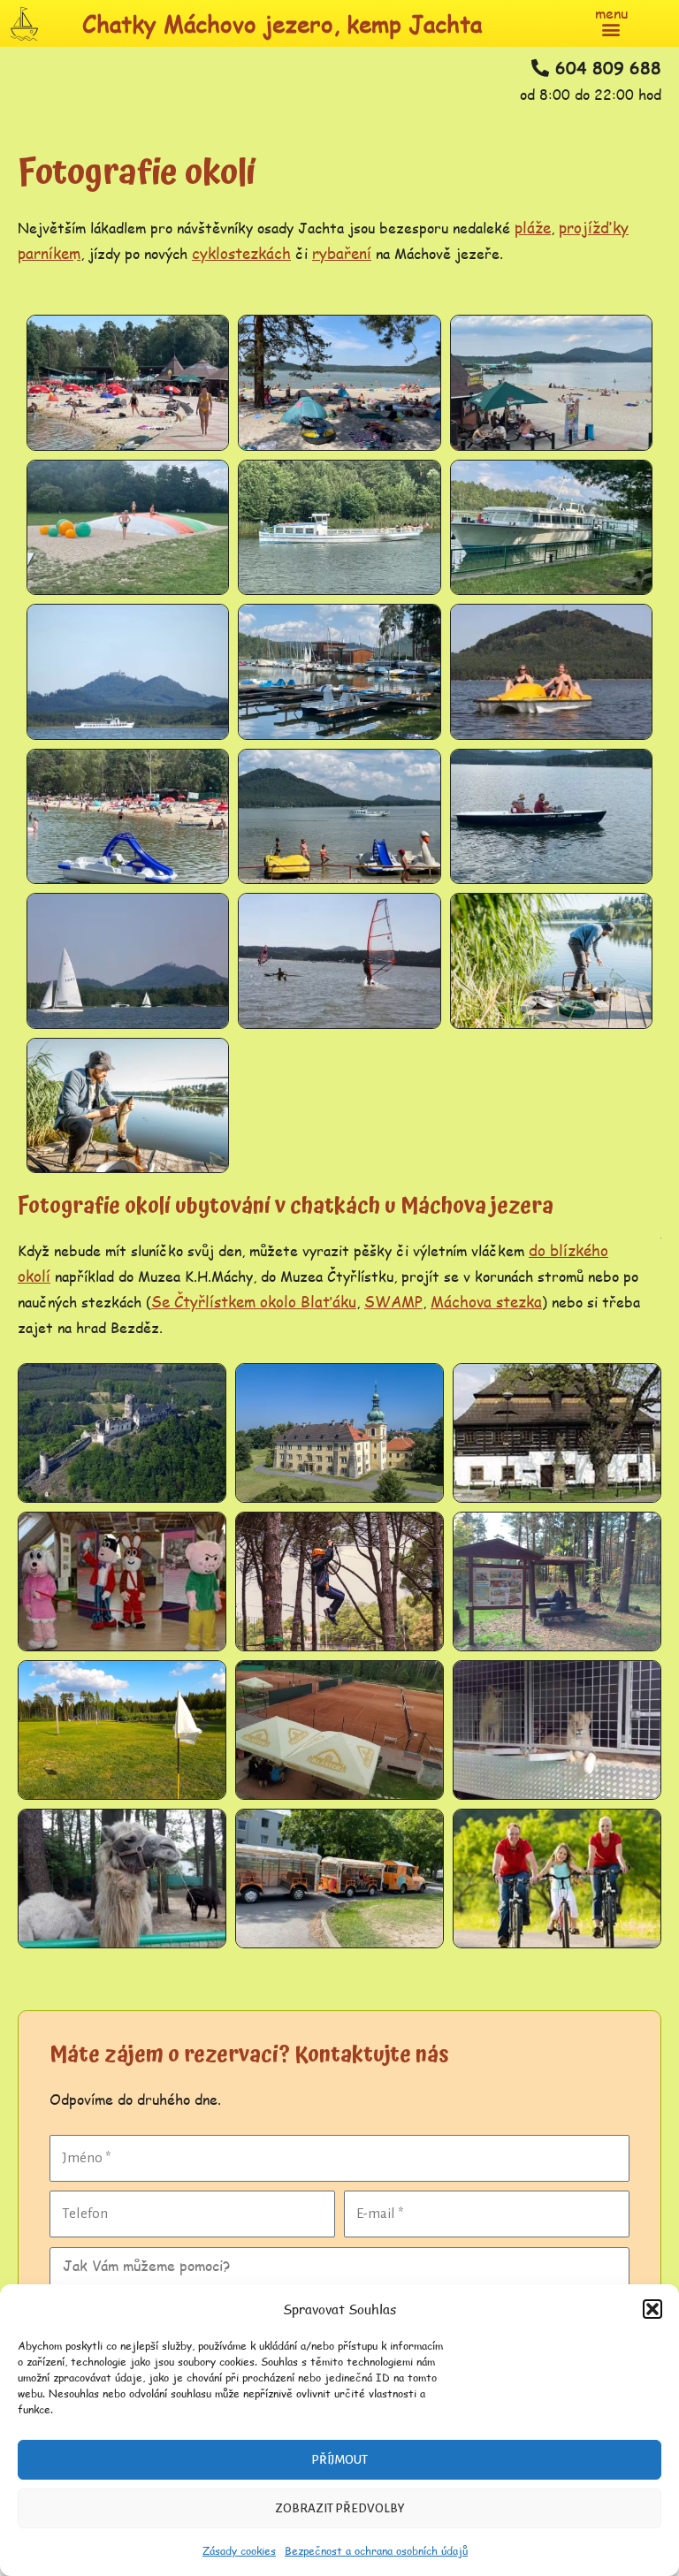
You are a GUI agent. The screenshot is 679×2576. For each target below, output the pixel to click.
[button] (652, 2309)
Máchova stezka (486, 1301)
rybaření (342, 253)
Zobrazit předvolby (340, 2508)
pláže (533, 227)
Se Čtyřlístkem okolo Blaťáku (254, 1301)
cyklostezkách (241, 253)
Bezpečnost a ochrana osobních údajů (376, 2551)
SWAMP (393, 1301)
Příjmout (339, 2460)
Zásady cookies (239, 2551)
